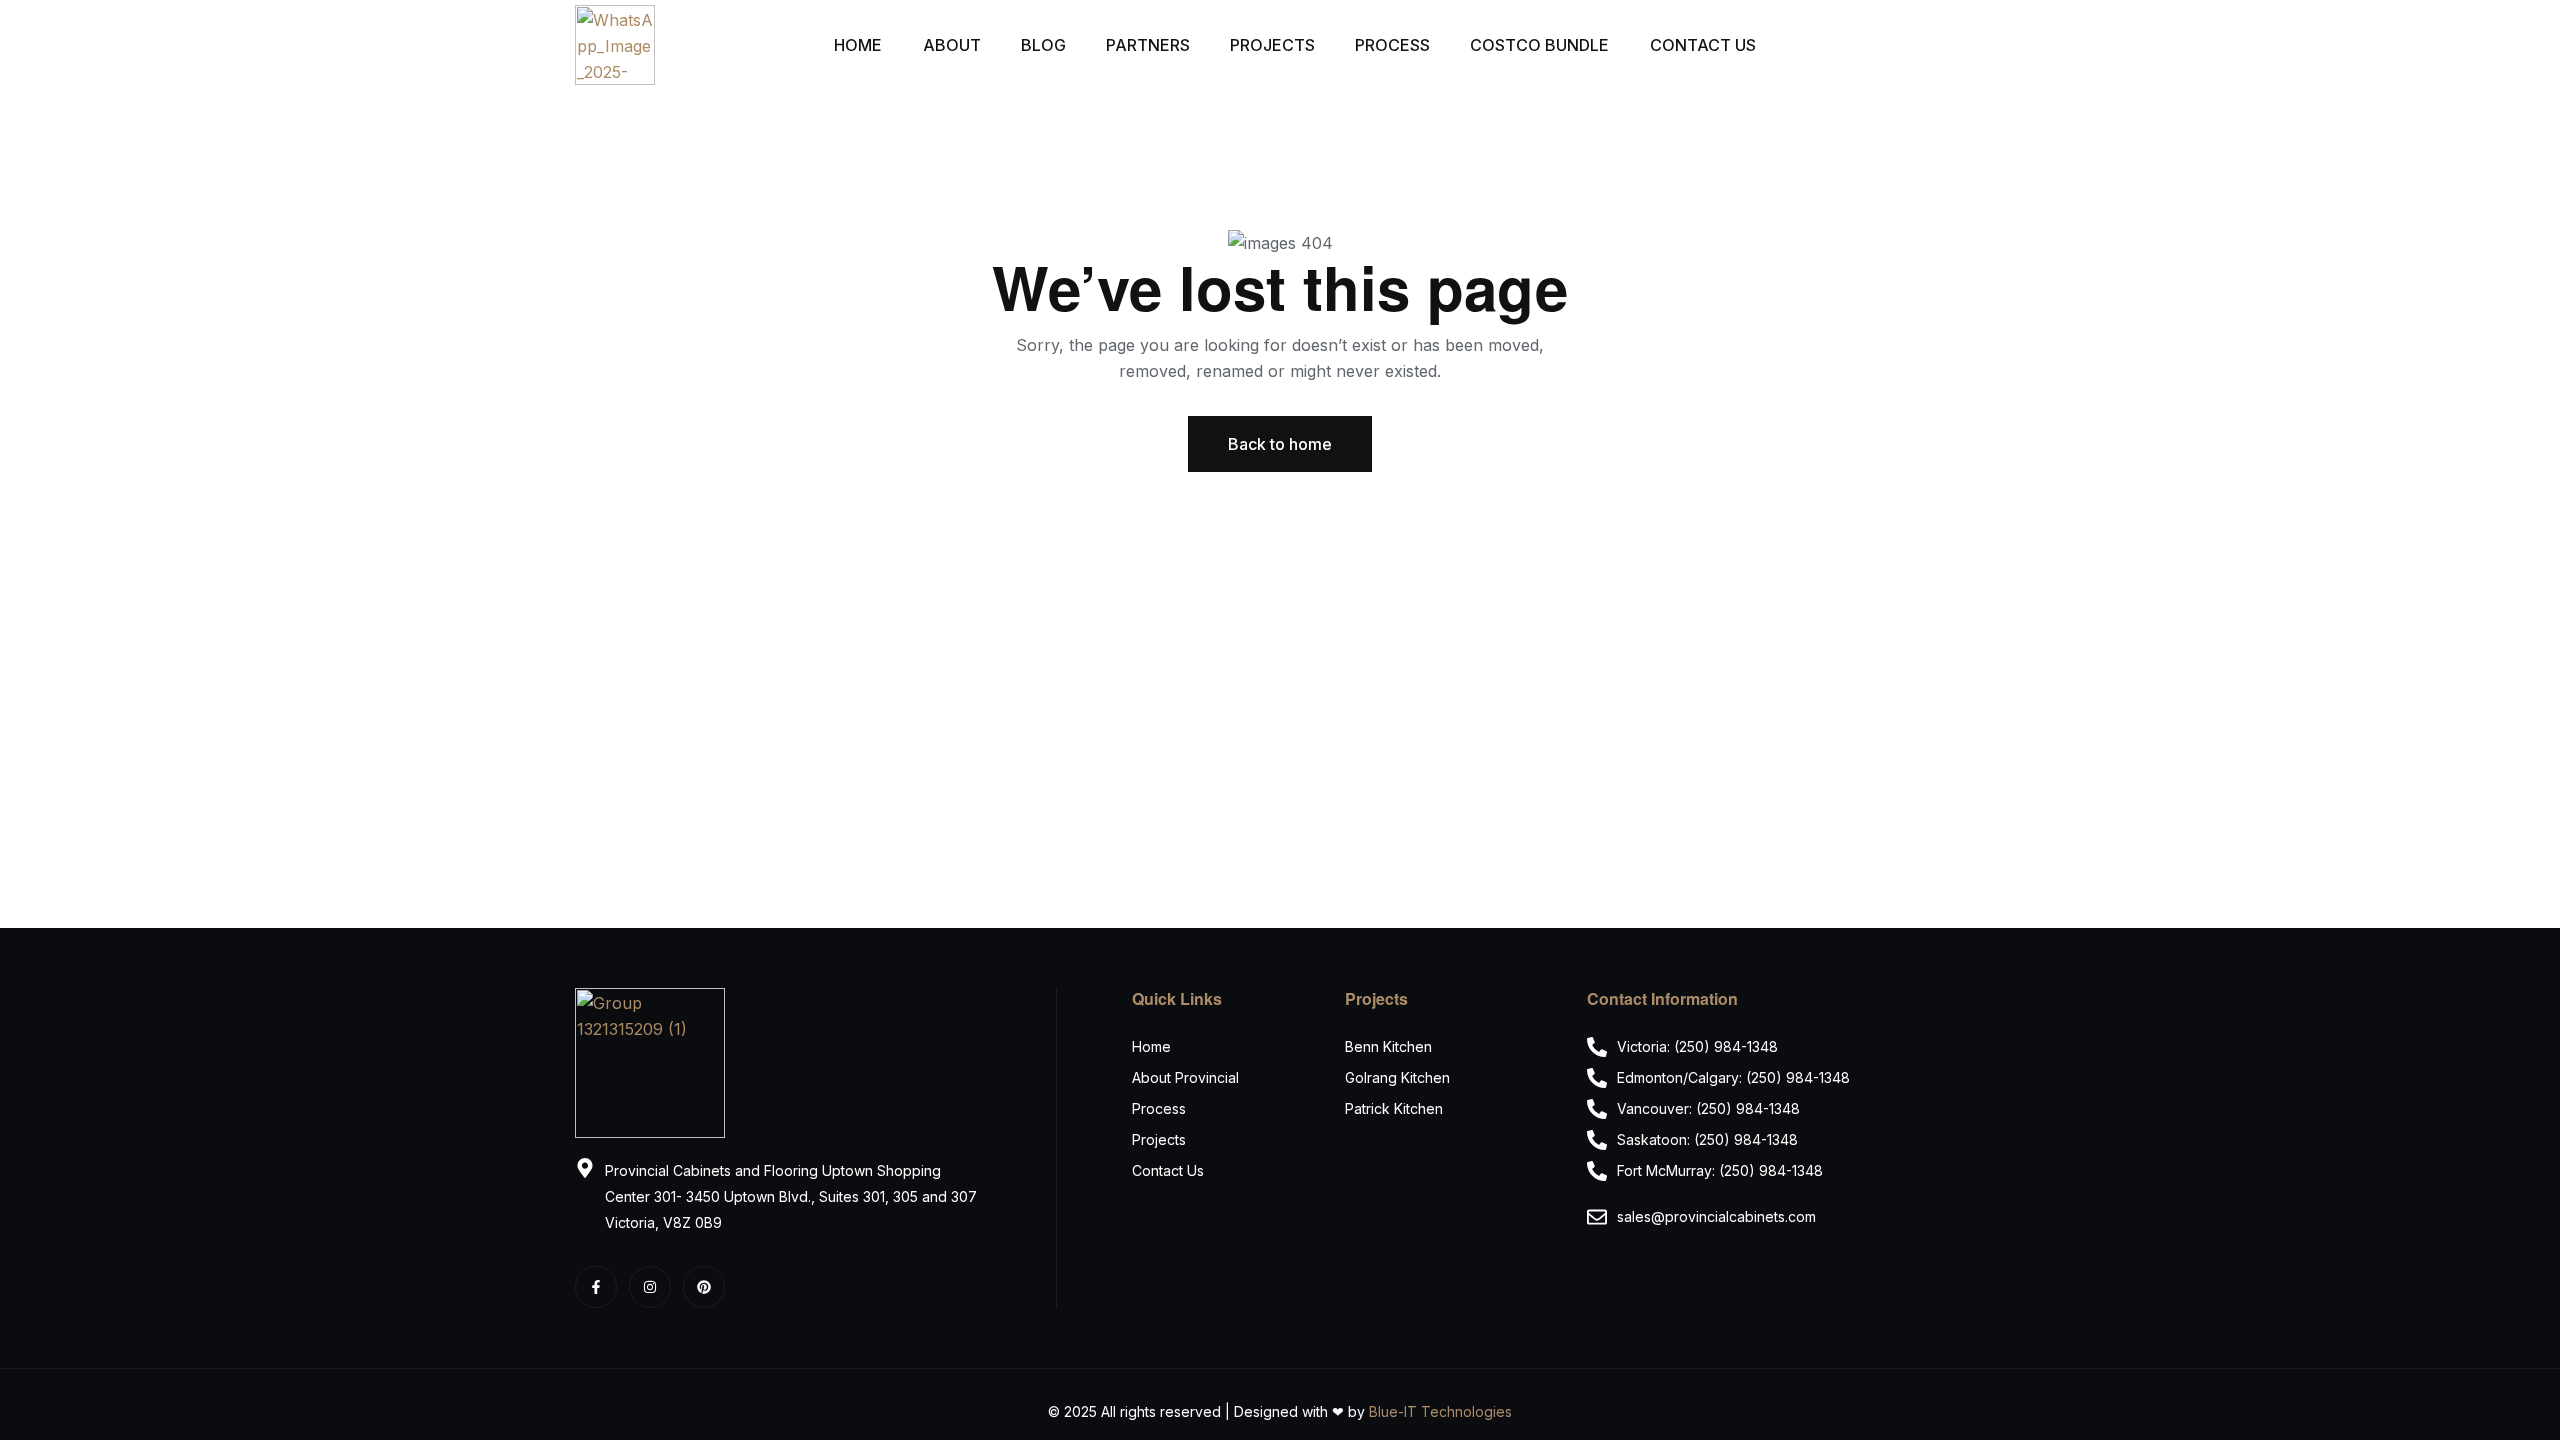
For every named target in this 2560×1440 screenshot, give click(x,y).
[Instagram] (650, 1287)
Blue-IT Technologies (1440, 1411)
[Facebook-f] (596, 1287)
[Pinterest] (704, 1287)
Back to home (1280, 444)
